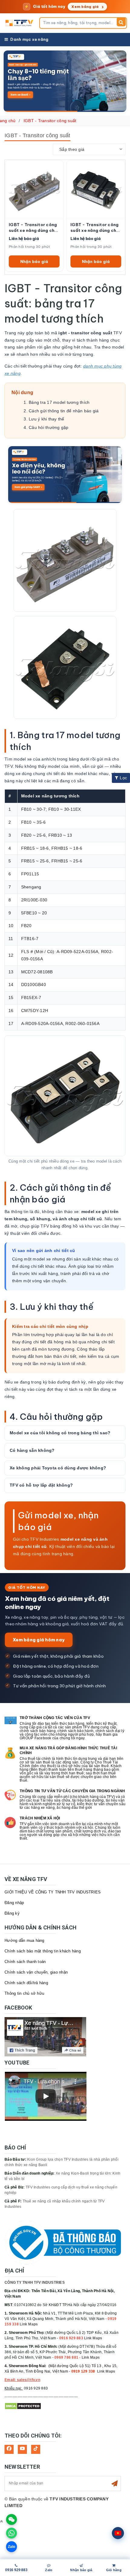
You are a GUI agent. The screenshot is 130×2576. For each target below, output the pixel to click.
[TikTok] (36, 2449)
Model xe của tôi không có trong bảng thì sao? (60, 1433)
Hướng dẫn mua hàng (24, 1940)
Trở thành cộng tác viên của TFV (55, 1718)
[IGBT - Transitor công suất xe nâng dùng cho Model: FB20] (96, 189)
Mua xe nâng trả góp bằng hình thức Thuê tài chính (68, 1750)
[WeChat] (11, 2519)
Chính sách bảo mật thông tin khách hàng (43, 1951)
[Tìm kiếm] (121, 22)
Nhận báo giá (34, 261)
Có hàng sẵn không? (32, 1450)
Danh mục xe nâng (29, 39)
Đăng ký (12, 1913)
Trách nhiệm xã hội (40, 1818)
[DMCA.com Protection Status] (23, 2406)
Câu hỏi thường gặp (49, 427)
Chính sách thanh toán (25, 1962)
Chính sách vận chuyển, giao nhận (36, 1972)
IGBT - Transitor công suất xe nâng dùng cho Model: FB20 (95, 228)
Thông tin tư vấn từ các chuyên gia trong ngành (72, 1791)
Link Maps (29, 2324)
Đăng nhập (14, 1903)
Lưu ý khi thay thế (47, 419)
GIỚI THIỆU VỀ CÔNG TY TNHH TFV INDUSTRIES (53, 1892)
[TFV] (20, 23)
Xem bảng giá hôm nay (39, 1640)
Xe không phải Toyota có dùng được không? (58, 1468)
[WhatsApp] (11, 2533)
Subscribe (115, 2484)
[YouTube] (22, 2449)
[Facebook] (9, 2449)
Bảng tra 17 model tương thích (59, 402)
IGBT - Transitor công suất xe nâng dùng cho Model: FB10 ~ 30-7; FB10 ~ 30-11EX (33, 228)
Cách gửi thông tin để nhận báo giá (64, 411)
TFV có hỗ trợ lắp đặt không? (41, 1485)
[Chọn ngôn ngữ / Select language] (118, 2533)
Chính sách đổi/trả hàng (26, 1983)
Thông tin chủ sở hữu (24, 1993)
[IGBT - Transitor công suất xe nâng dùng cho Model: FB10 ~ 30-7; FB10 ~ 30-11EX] (34, 189)
